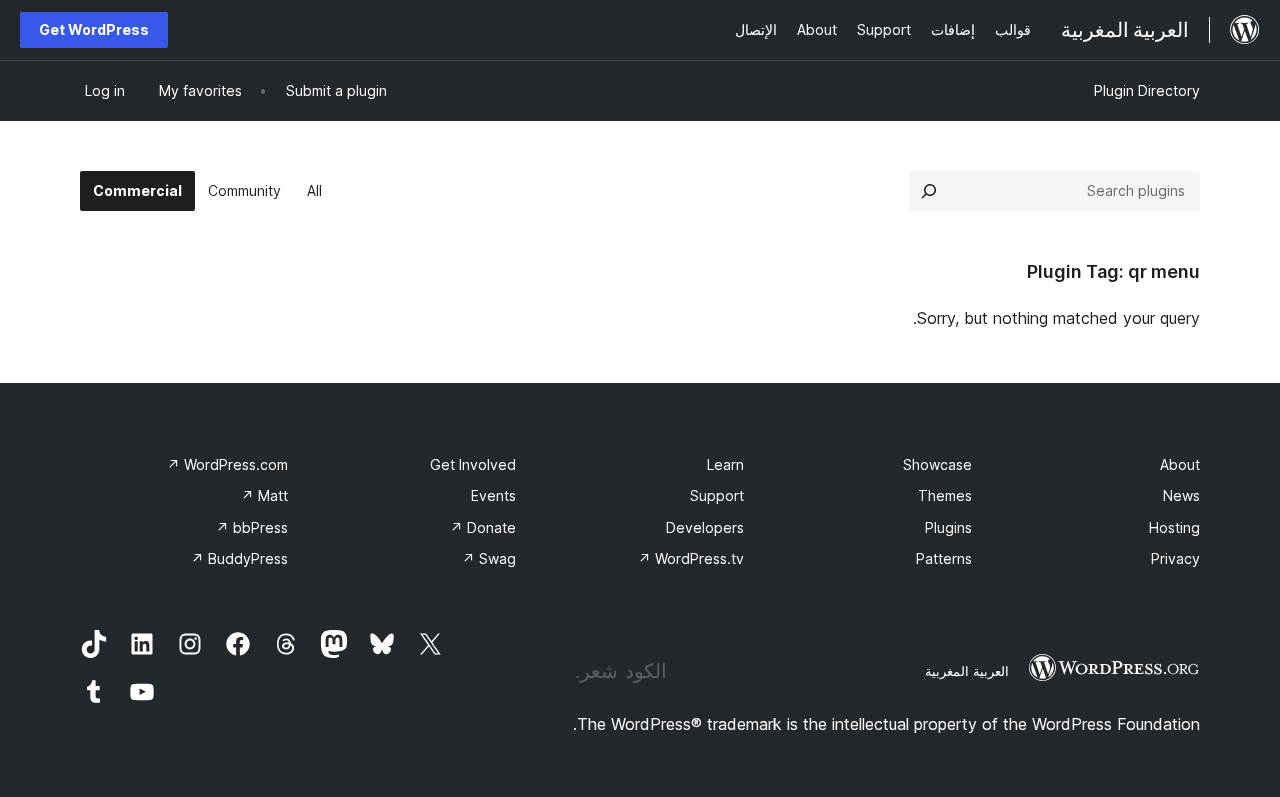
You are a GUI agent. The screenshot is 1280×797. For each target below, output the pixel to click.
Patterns (944, 558)
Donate (483, 527)
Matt (264, 495)
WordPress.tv (691, 558)
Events (493, 495)
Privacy (1175, 558)
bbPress (252, 527)
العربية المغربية (967, 671)
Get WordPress (94, 29)
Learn (725, 464)
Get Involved (473, 464)
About (1180, 464)
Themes (945, 495)
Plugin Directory (1147, 90)
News (1181, 495)
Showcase (937, 464)
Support (717, 495)
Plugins (948, 527)
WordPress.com (227, 464)
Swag (489, 558)
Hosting (1174, 527)
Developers (705, 527)
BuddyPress (239, 558)
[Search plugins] (929, 191)
